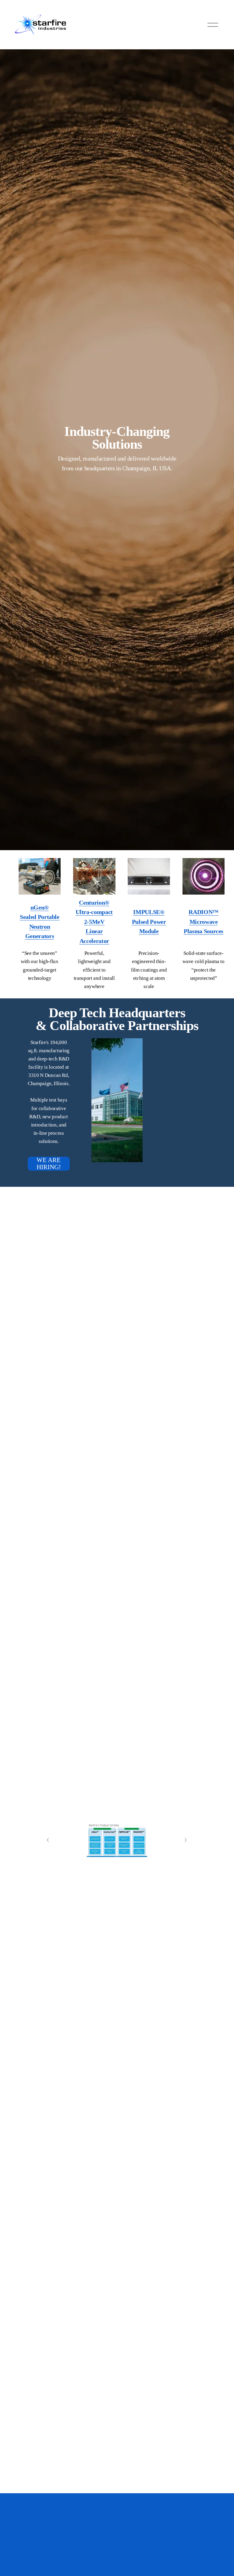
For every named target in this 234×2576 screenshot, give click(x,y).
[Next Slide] (186, 1840)
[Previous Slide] (48, 1840)
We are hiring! (49, 1164)
